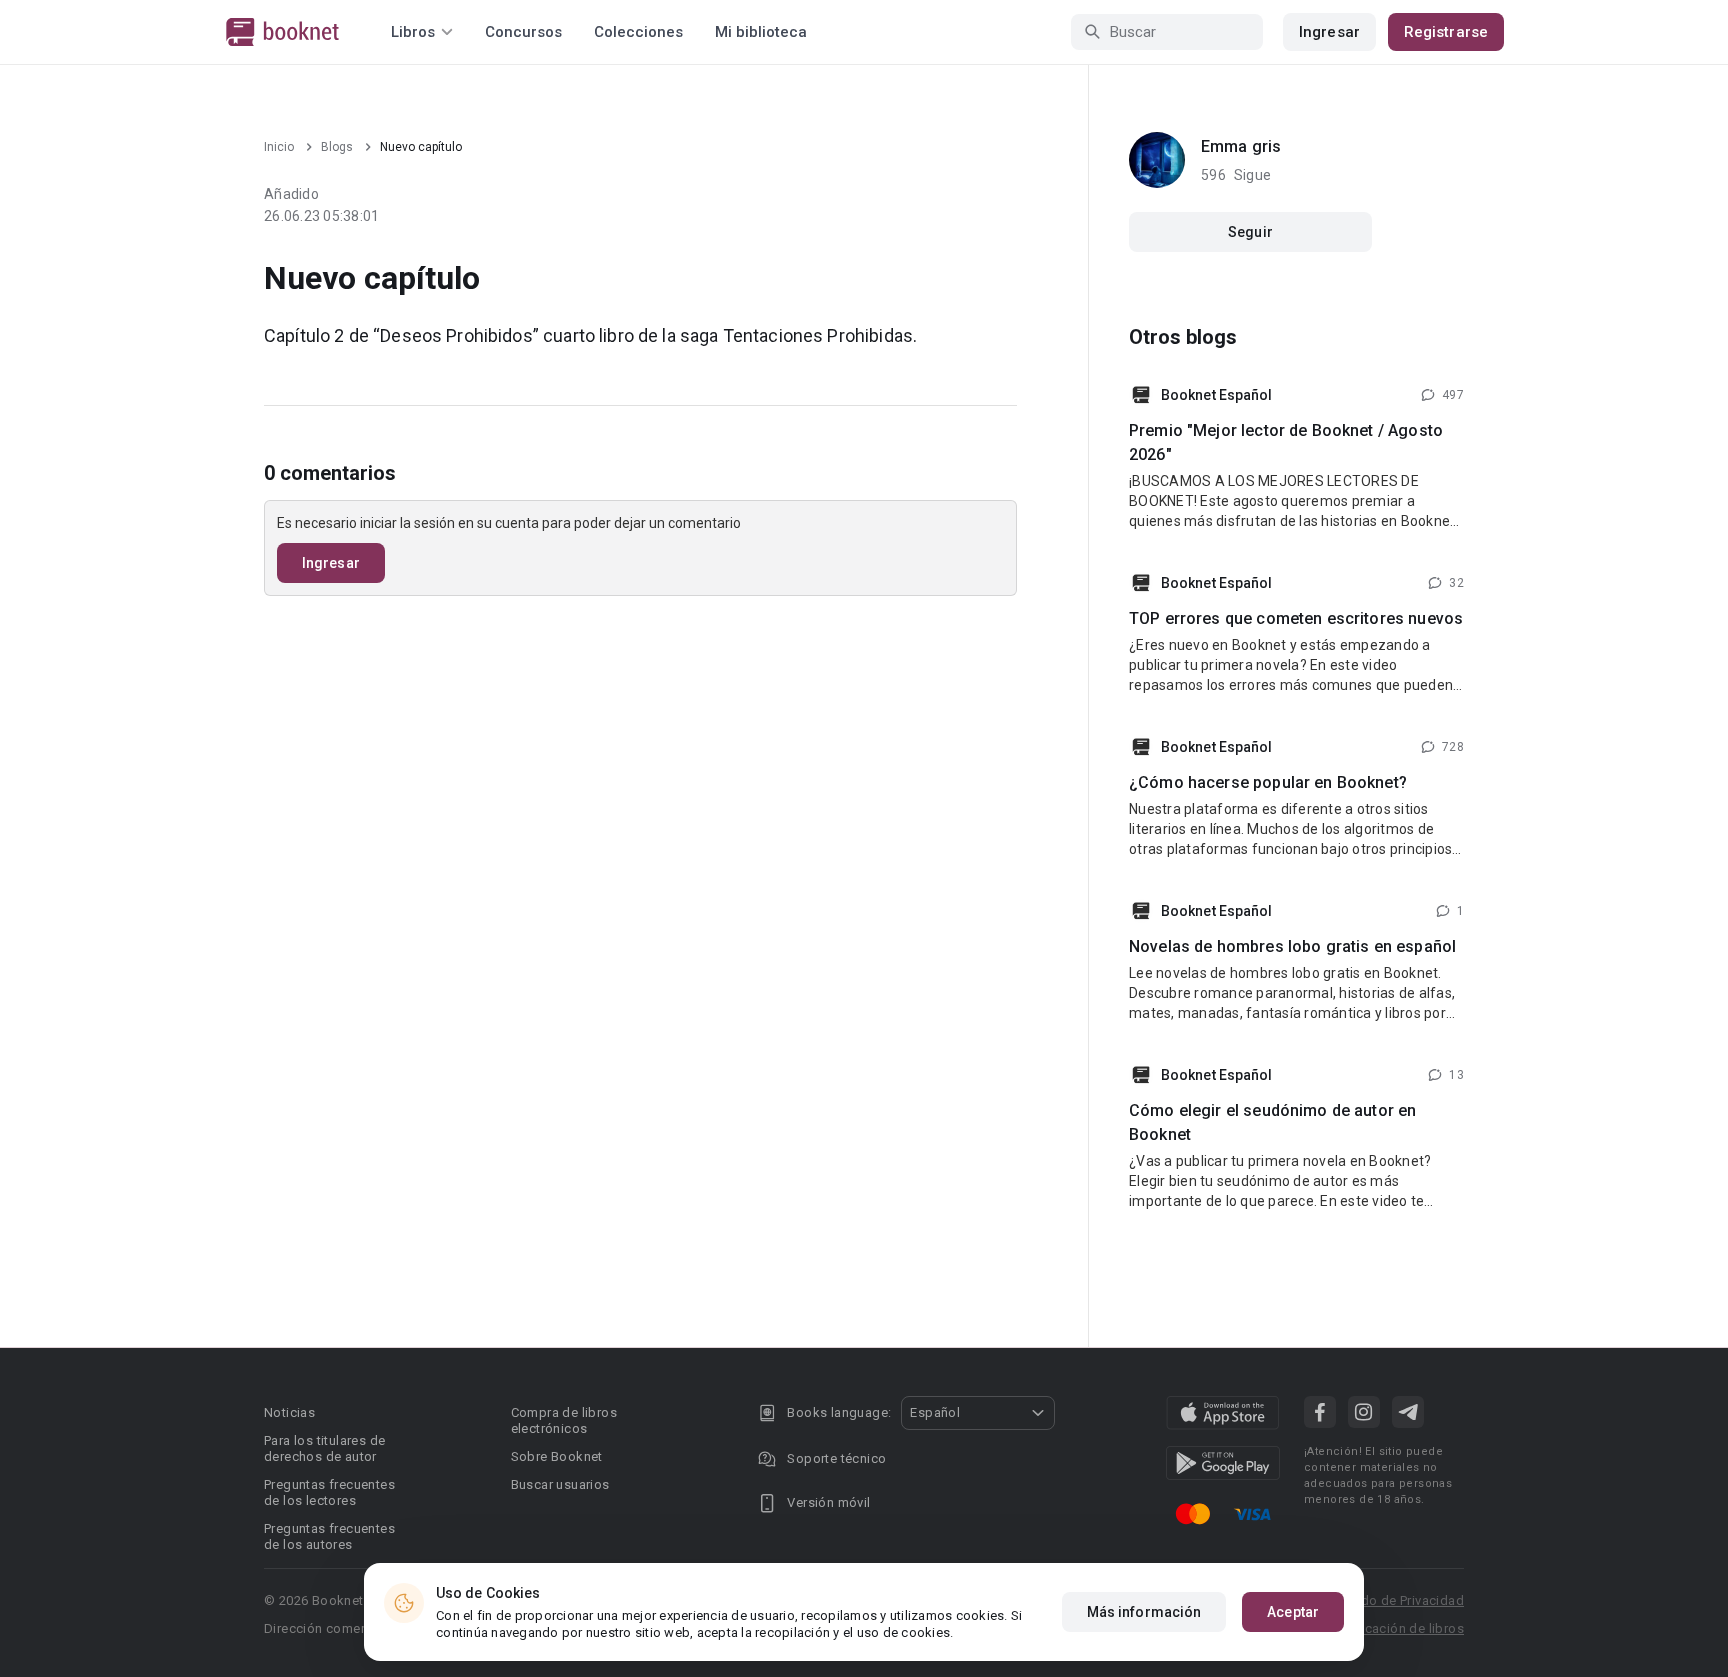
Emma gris (1241, 146)
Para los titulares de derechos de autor (324, 1448)
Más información (1144, 1612)
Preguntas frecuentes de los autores (329, 1536)
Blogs (337, 147)
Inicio (279, 147)
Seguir (1250, 232)
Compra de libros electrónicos (564, 1420)
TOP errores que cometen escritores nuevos (1296, 618)
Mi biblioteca (761, 32)
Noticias (289, 1412)
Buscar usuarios (560, 1484)
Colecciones (638, 32)
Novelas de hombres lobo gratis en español (1292, 946)
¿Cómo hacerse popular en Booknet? (1268, 782)
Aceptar (1293, 1612)
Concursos (523, 32)
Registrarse (1446, 32)
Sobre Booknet (557, 1456)
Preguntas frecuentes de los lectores (329, 1492)
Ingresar (1329, 32)
